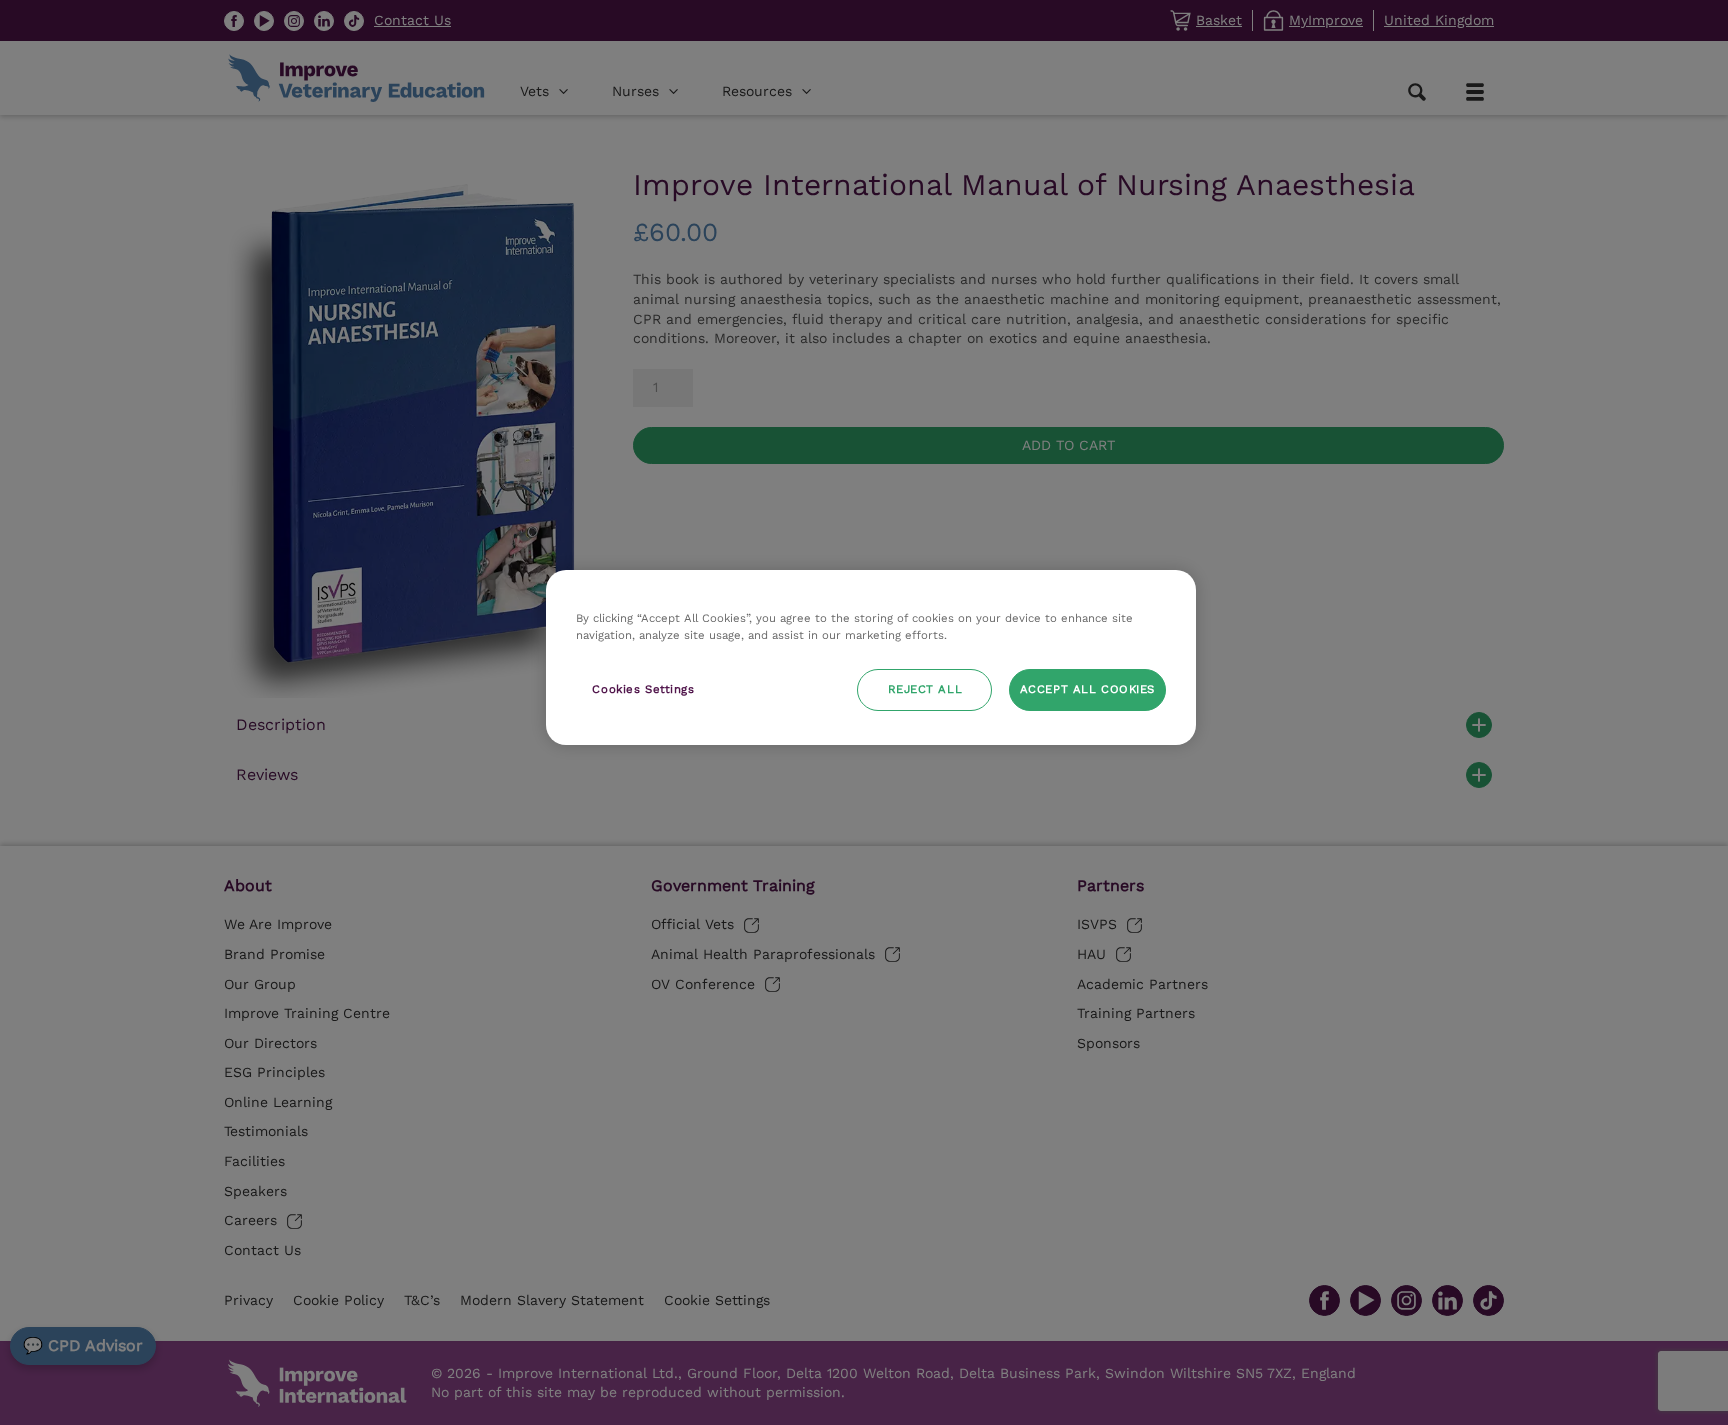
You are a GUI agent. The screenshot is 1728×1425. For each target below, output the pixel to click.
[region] (871, 657)
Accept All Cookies (1087, 689)
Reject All (925, 689)
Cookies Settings (643, 689)
